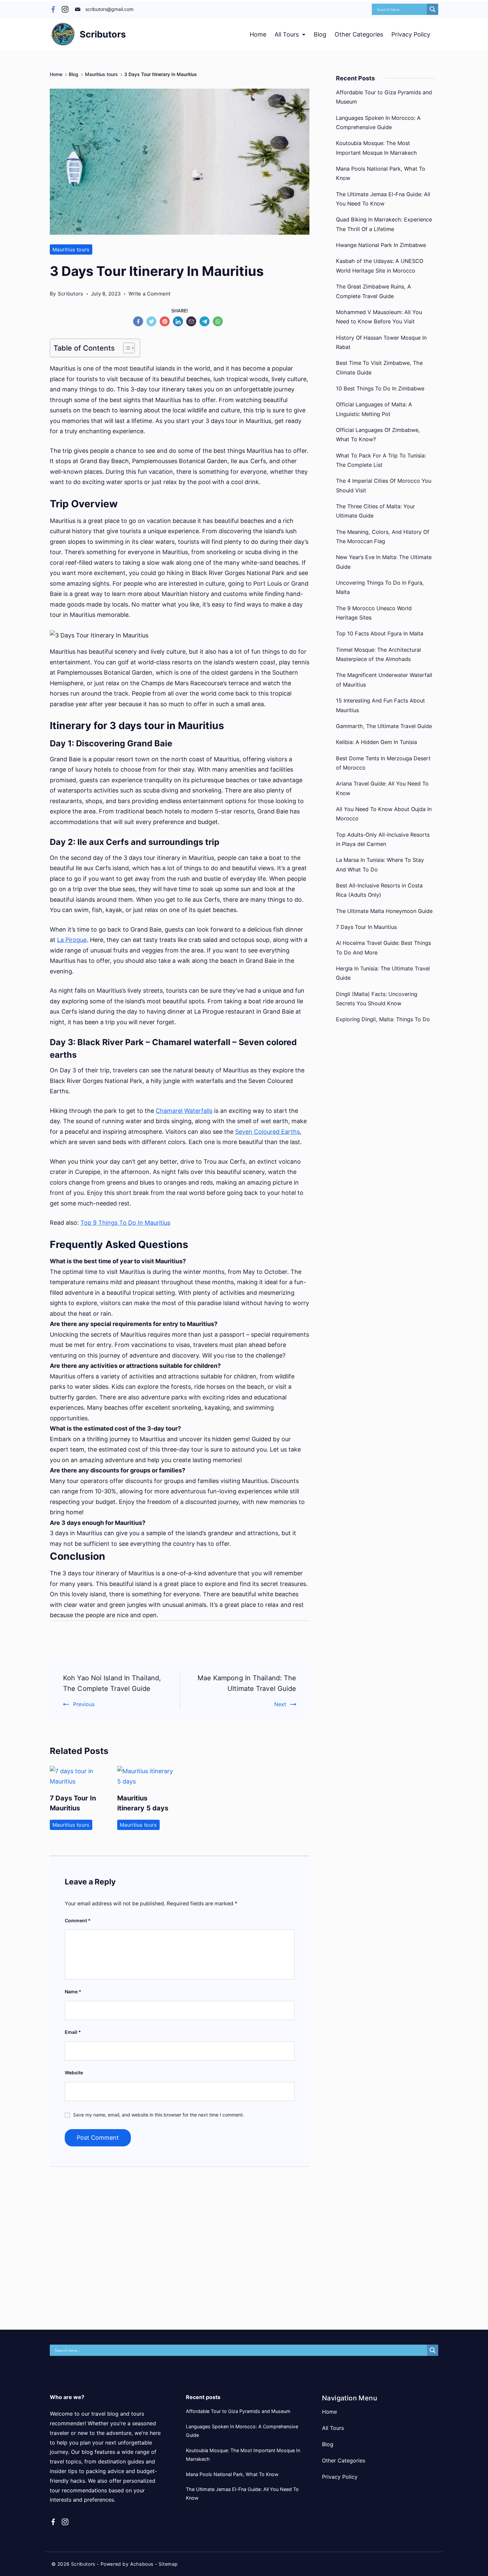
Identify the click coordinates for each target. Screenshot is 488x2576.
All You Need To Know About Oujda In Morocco (384, 814)
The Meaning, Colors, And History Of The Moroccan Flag (383, 537)
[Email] (193, 323)
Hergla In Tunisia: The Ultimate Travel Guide (383, 973)
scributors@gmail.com (109, 9)
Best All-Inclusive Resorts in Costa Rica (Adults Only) (379, 890)
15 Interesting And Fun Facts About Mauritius (380, 705)
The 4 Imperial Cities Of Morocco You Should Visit (384, 485)
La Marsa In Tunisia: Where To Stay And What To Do (380, 865)
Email (73, 2032)
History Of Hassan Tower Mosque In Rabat (381, 342)
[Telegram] (206, 323)
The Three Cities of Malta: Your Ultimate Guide (375, 511)
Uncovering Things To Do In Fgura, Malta (380, 587)
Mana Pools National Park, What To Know (381, 173)
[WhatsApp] (219, 323)
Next (280, 1704)
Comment (78, 1920)
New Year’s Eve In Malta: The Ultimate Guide (384, 562)
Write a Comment (150, 294)
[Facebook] (53, 9)
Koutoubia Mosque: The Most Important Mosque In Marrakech (376, 148)
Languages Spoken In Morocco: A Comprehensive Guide (378, 123)
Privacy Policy (411, 34)
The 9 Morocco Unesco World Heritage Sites (374, 613)
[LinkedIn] (180, 323)
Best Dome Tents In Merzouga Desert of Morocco (383, 763)
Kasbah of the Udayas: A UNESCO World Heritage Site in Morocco (380, 266)
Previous (84, 1704)
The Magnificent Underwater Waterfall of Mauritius (384, 680)
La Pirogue (72, 940)
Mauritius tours (71, 249)
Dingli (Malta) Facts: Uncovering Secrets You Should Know (377, 999)
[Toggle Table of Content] (126, 348)
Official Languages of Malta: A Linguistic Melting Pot (374, 409)
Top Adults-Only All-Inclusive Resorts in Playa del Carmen (383, 839)
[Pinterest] (166, 323)
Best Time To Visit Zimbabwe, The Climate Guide (379, 368)
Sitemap (168, 2564)
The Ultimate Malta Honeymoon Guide (384, 911)
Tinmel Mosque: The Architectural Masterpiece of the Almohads (378, 654)
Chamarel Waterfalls (184, 1111)
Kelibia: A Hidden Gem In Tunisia (376, 742)
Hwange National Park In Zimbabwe (381, 245)
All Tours (287, 34)
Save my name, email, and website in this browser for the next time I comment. (159, 2115)
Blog (320, 34)
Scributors (103, 34)
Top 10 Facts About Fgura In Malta (380, 633)
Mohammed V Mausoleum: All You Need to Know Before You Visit (379, 317)
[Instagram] (65, 9)
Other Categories (359, 34)
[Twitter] (153, 323)
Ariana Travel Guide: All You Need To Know (382, 788)
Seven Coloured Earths (267, 1132)
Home (258, 34)
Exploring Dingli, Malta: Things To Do (383, 1019)
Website (74, 2073)
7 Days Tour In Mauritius (366, 927)
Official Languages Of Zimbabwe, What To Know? (378, 435)
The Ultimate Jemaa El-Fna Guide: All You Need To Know (383, 199)
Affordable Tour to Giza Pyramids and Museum (384, 97)
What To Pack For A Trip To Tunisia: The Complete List (381, 460)
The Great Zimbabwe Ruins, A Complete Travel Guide (373, 291)
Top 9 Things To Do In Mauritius (125, 1223)
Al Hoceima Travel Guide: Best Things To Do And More (383, 948)
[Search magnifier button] (433, 9)
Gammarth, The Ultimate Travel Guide (384, 726)
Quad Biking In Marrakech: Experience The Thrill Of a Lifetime (384, 224)
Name (73, 1992)
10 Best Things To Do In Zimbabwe (380, 388)
